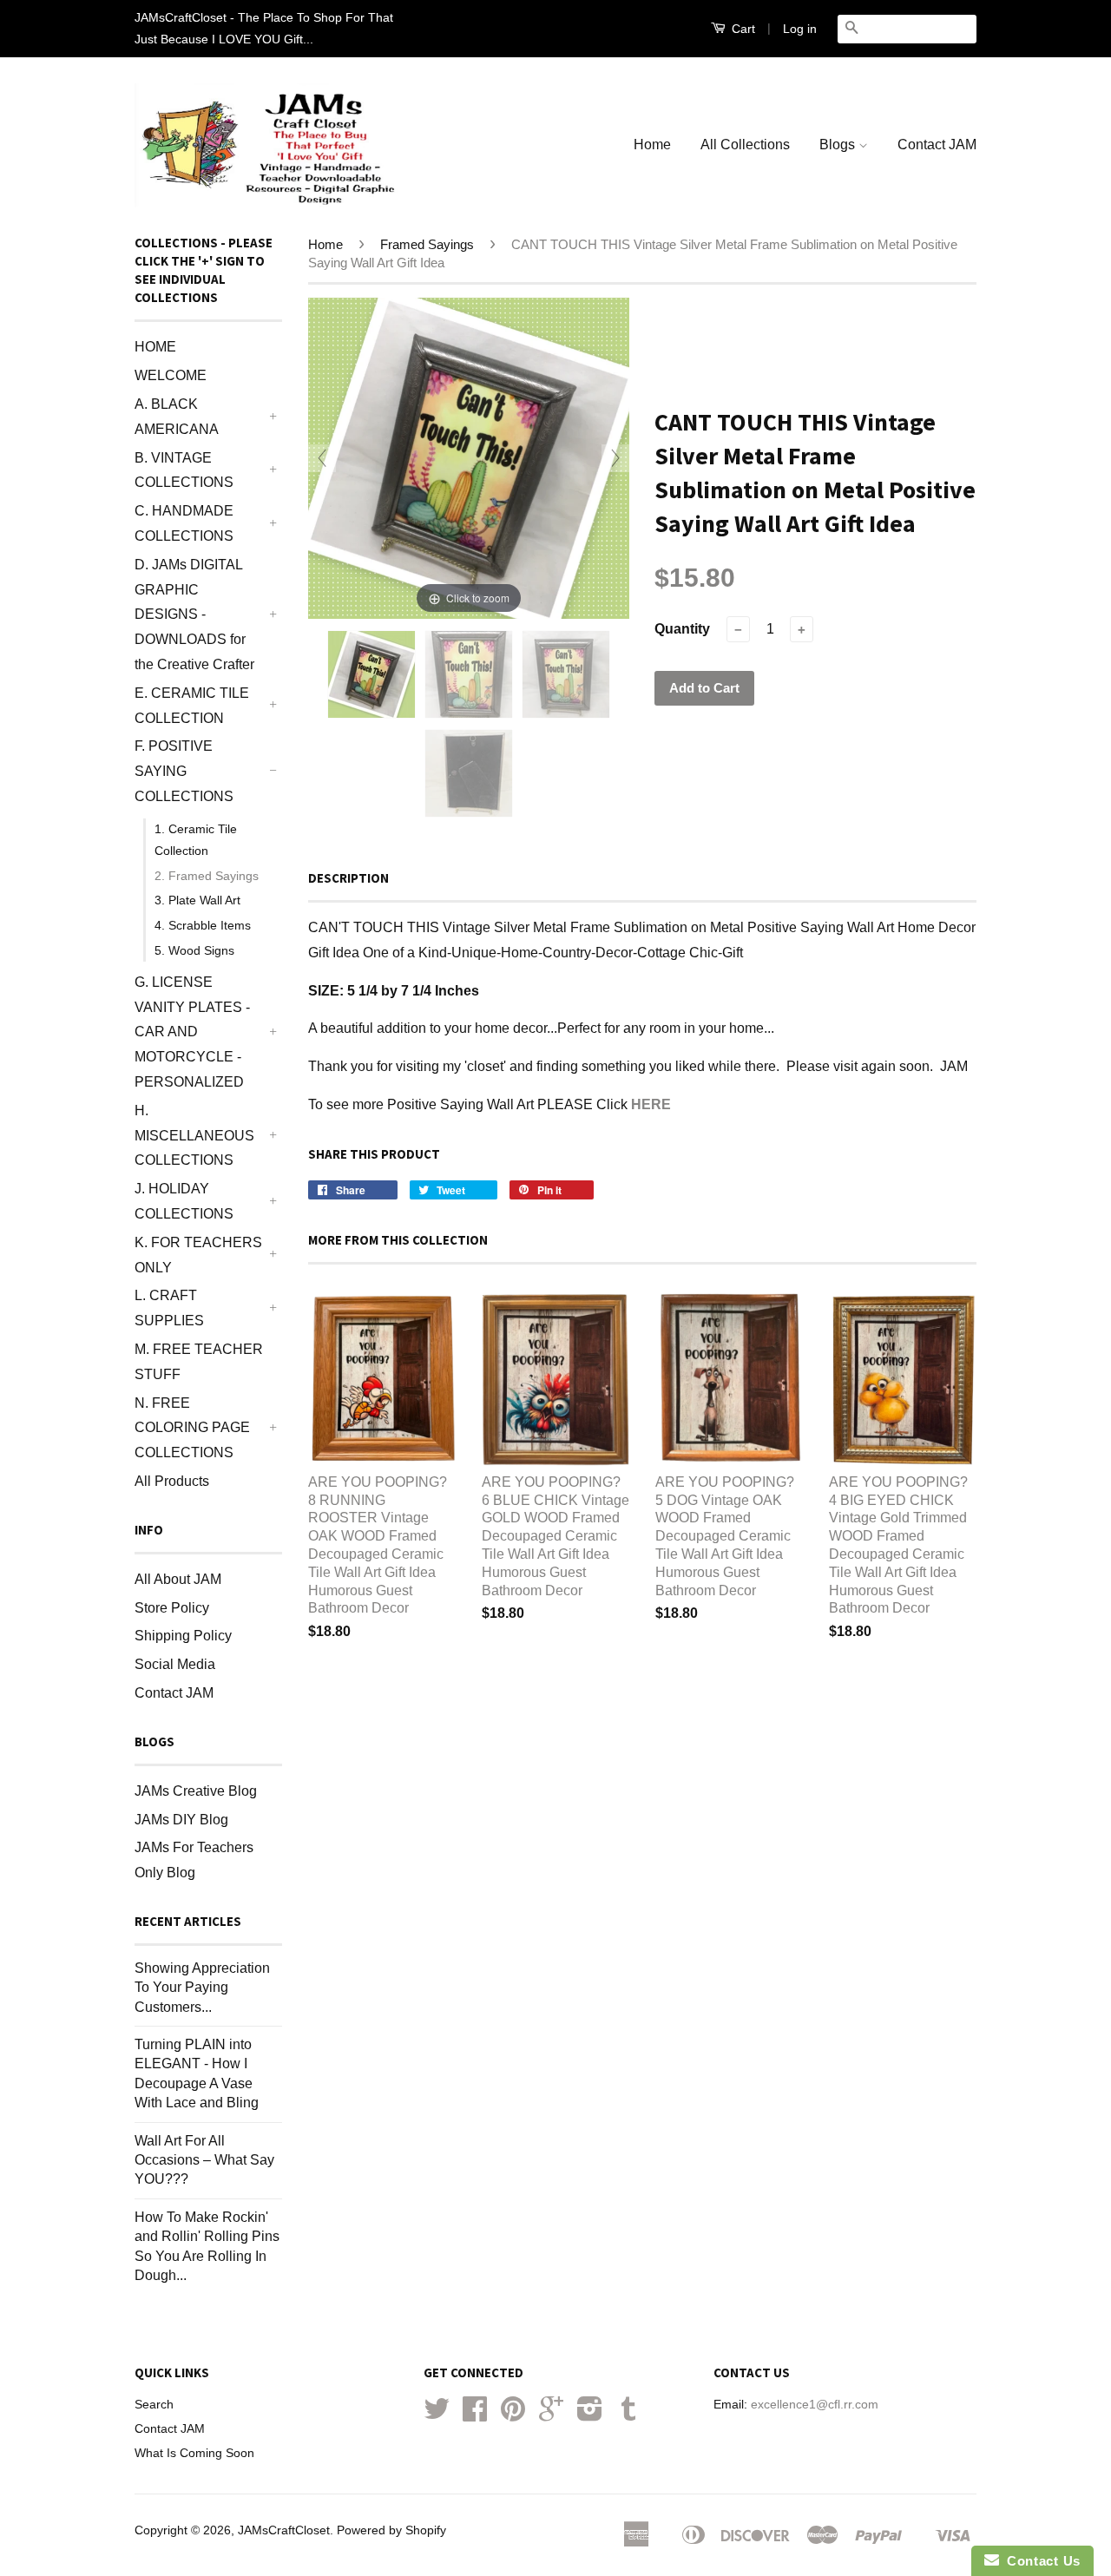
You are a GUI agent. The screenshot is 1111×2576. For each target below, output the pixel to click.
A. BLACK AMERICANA (177, 417)
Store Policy (172, 1608)
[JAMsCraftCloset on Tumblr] (628, 2415)
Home (652, 145)
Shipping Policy (183, 1636)
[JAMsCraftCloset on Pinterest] (513, 2415)
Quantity (682, 629)
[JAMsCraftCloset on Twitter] (437, 2415)
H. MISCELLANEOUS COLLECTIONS (194, 1136)
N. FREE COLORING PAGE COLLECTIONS (192, 1428)
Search (154, 2405)
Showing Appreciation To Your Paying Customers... (202, 1988)
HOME (155, 347)
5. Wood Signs (194, 950)
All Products (172, 1481)
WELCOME (171, 375)
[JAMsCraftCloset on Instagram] (590, 2415)
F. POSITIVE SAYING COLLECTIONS (184, 771)
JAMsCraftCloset (284, 2530)
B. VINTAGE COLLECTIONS (184, 470)
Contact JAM (937, 145)
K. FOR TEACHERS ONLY (198, 1255)
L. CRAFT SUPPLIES (169, 1308)
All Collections (745, 145)
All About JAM (178, 1579)
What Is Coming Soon (194, 2453)
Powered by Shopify (391, 2530)
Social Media (175, 1664)
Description (348, 878)
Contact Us (1040, 2561)
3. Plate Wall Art (197, 900)
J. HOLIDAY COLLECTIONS (184, 1201)
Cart (742, 29)
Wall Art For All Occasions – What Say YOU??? (204, 2160)
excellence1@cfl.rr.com (815, 2405)
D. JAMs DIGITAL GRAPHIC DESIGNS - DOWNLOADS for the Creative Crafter (194, 614)
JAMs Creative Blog (196, 1791)
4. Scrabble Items (203, 925)
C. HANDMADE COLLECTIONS (184, 523)
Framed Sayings (427, 244)
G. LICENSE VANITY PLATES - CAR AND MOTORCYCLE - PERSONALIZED (192, 1032)
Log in (800, 29)
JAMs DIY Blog (181, 1820)
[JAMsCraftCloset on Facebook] (475, 2415)
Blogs (839, 145)
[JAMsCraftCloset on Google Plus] (551, 2415)
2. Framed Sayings (207, 876)
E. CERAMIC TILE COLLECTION (192, 706)
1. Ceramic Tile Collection (196, 840)
